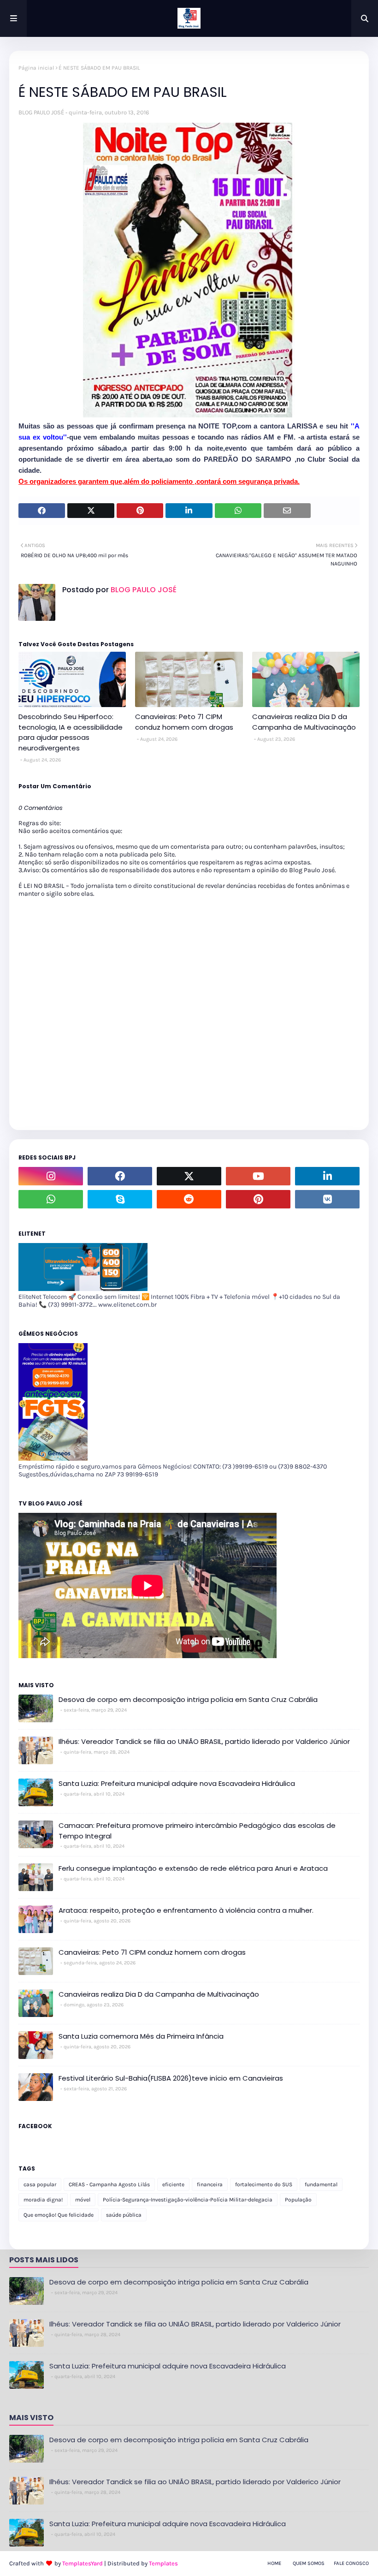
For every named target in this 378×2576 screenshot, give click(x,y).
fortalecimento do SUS (264, 2184)
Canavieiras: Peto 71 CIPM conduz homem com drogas (184, 722)
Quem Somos (309, 2563)
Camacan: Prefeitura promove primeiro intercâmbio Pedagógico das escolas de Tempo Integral (197, 1831)
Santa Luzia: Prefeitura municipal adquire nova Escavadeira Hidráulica (177, 1783)
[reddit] (189, 1199)
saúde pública (124, 2215)
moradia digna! (43, 2200)
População (298, 2200)
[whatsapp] (51, 1199)
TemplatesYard (83, 2563)
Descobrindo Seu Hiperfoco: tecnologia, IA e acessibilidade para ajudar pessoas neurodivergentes (71, 732)
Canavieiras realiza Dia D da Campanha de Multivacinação (304, 722)
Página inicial (36, 68)
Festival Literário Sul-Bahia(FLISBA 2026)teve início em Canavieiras (171, 2078)
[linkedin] (327, 1176)
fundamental (321, 2184)
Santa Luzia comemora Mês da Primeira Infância (141, 2036)
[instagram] (51, 1176)
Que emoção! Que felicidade (59, 2215)
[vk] (327, 1199)
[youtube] (258, 1176)
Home (274, 2563)
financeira (210, 2184)
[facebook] (120, 1176)
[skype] (120, 1199)
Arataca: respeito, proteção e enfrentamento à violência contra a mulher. (186, 1910)
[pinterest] (258, 1199)
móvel (83, 2200)
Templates (163, 2563)
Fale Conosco (351, 2563)
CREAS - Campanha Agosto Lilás (109, 2184)
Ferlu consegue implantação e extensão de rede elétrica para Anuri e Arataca (193, 1868)
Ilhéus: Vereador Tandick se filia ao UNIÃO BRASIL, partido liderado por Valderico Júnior (204, 1741)
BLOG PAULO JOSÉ (41, 112)
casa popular (40, 2184)
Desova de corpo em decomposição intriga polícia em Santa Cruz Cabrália (188, 1699)
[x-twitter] (189, 1176)
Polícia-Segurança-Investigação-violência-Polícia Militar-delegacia (188, 2200)
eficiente (173, 2184)
